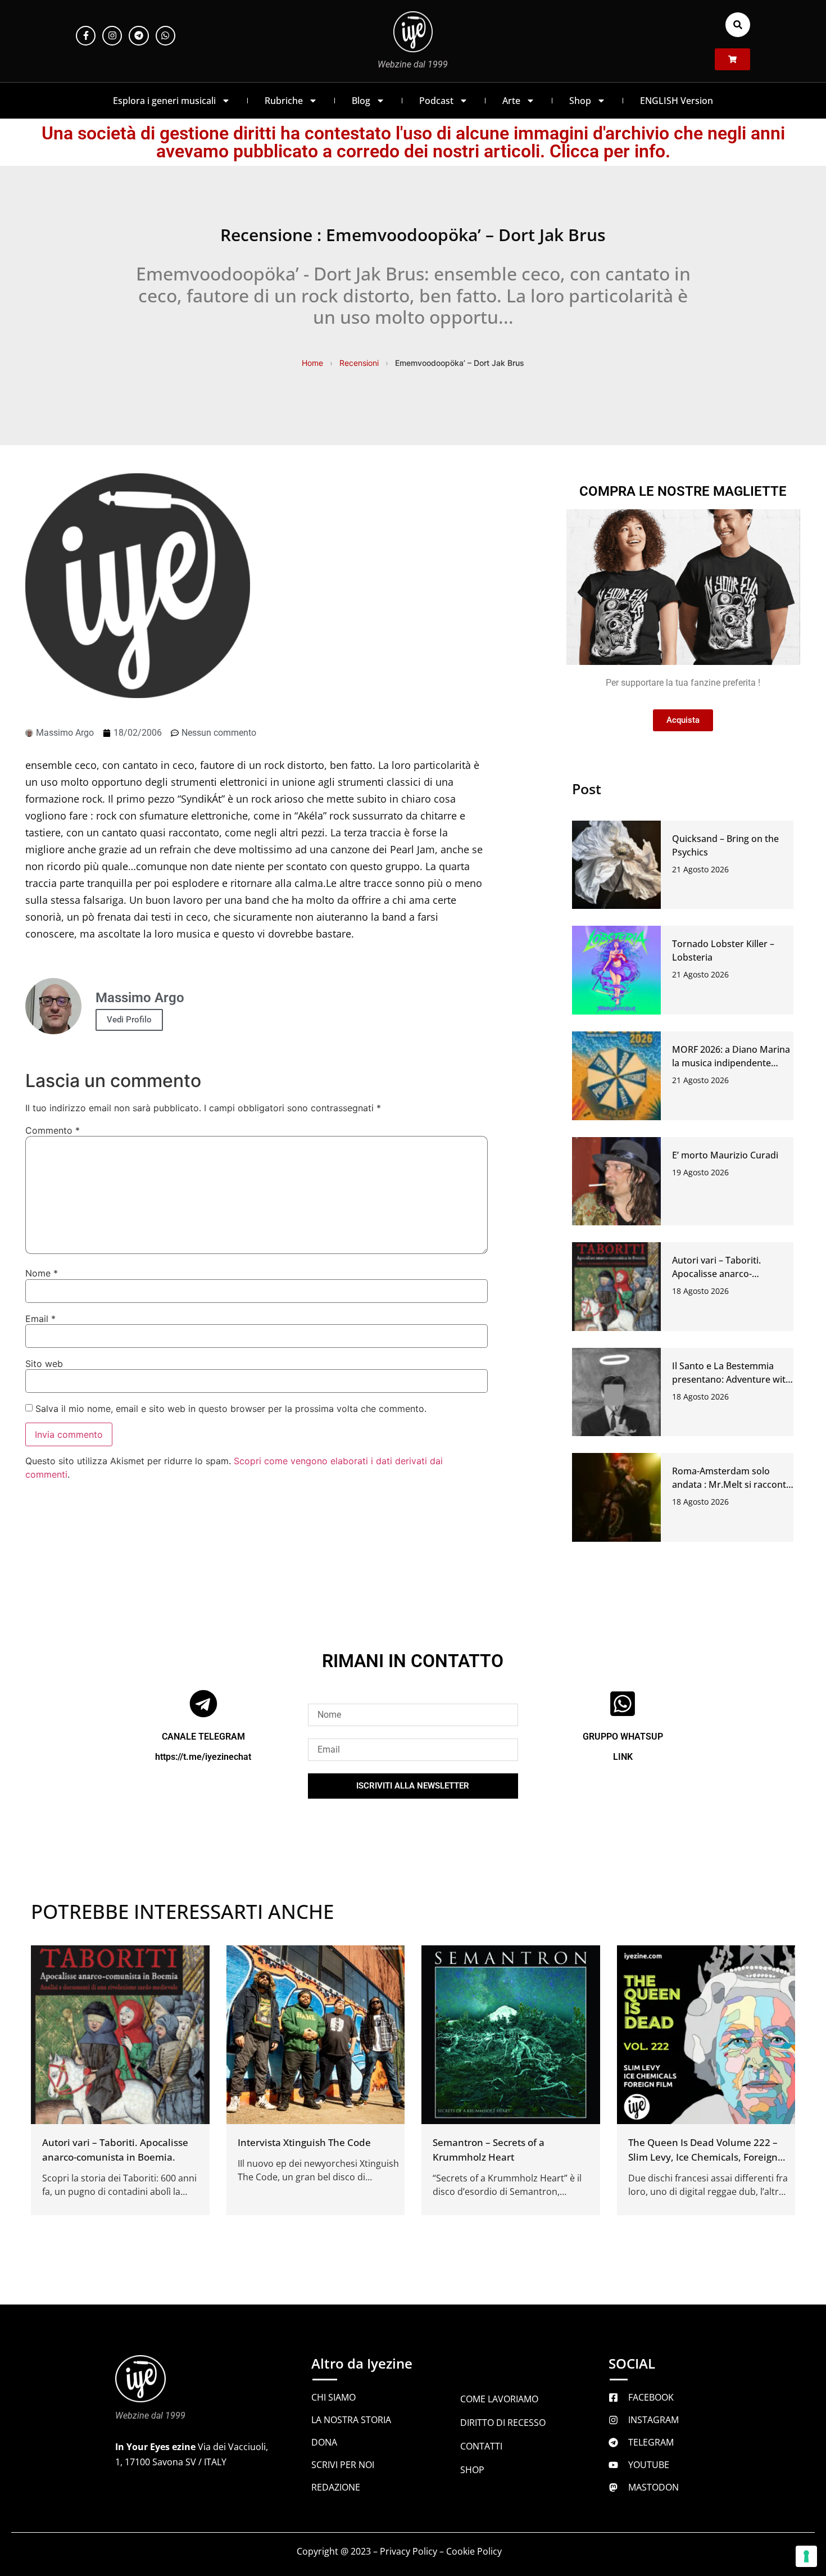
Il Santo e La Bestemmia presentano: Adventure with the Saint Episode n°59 (732, 1379)
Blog (361, 101)
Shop (580, 101)
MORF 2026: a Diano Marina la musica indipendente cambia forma (731, 1063)
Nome (42, 1273)
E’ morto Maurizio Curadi (725, 1155)
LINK (623, 1756)
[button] (738, 25)
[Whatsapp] (165, 36)
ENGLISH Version (677, 101)
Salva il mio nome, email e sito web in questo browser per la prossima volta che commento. (231, 1409)
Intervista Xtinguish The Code (304, 2142)
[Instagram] (112, 36)
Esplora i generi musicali (164, 101)
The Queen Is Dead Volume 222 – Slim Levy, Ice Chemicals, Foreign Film (703, 2156)
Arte (511, 101)
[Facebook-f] (86, 36)
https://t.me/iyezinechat (203, 1756)
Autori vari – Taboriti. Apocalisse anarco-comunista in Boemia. (718, 1274)
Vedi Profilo (129, 1020)
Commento (53, 1130)
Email (40, 1319)
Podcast (436, 101)
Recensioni (359, 363)
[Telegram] (139, 36)
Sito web (44, 1364)
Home (312, 363)
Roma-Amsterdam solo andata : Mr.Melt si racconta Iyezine (732, 1484)
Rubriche (284, 101)
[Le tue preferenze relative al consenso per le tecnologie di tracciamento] (806, 2556)
